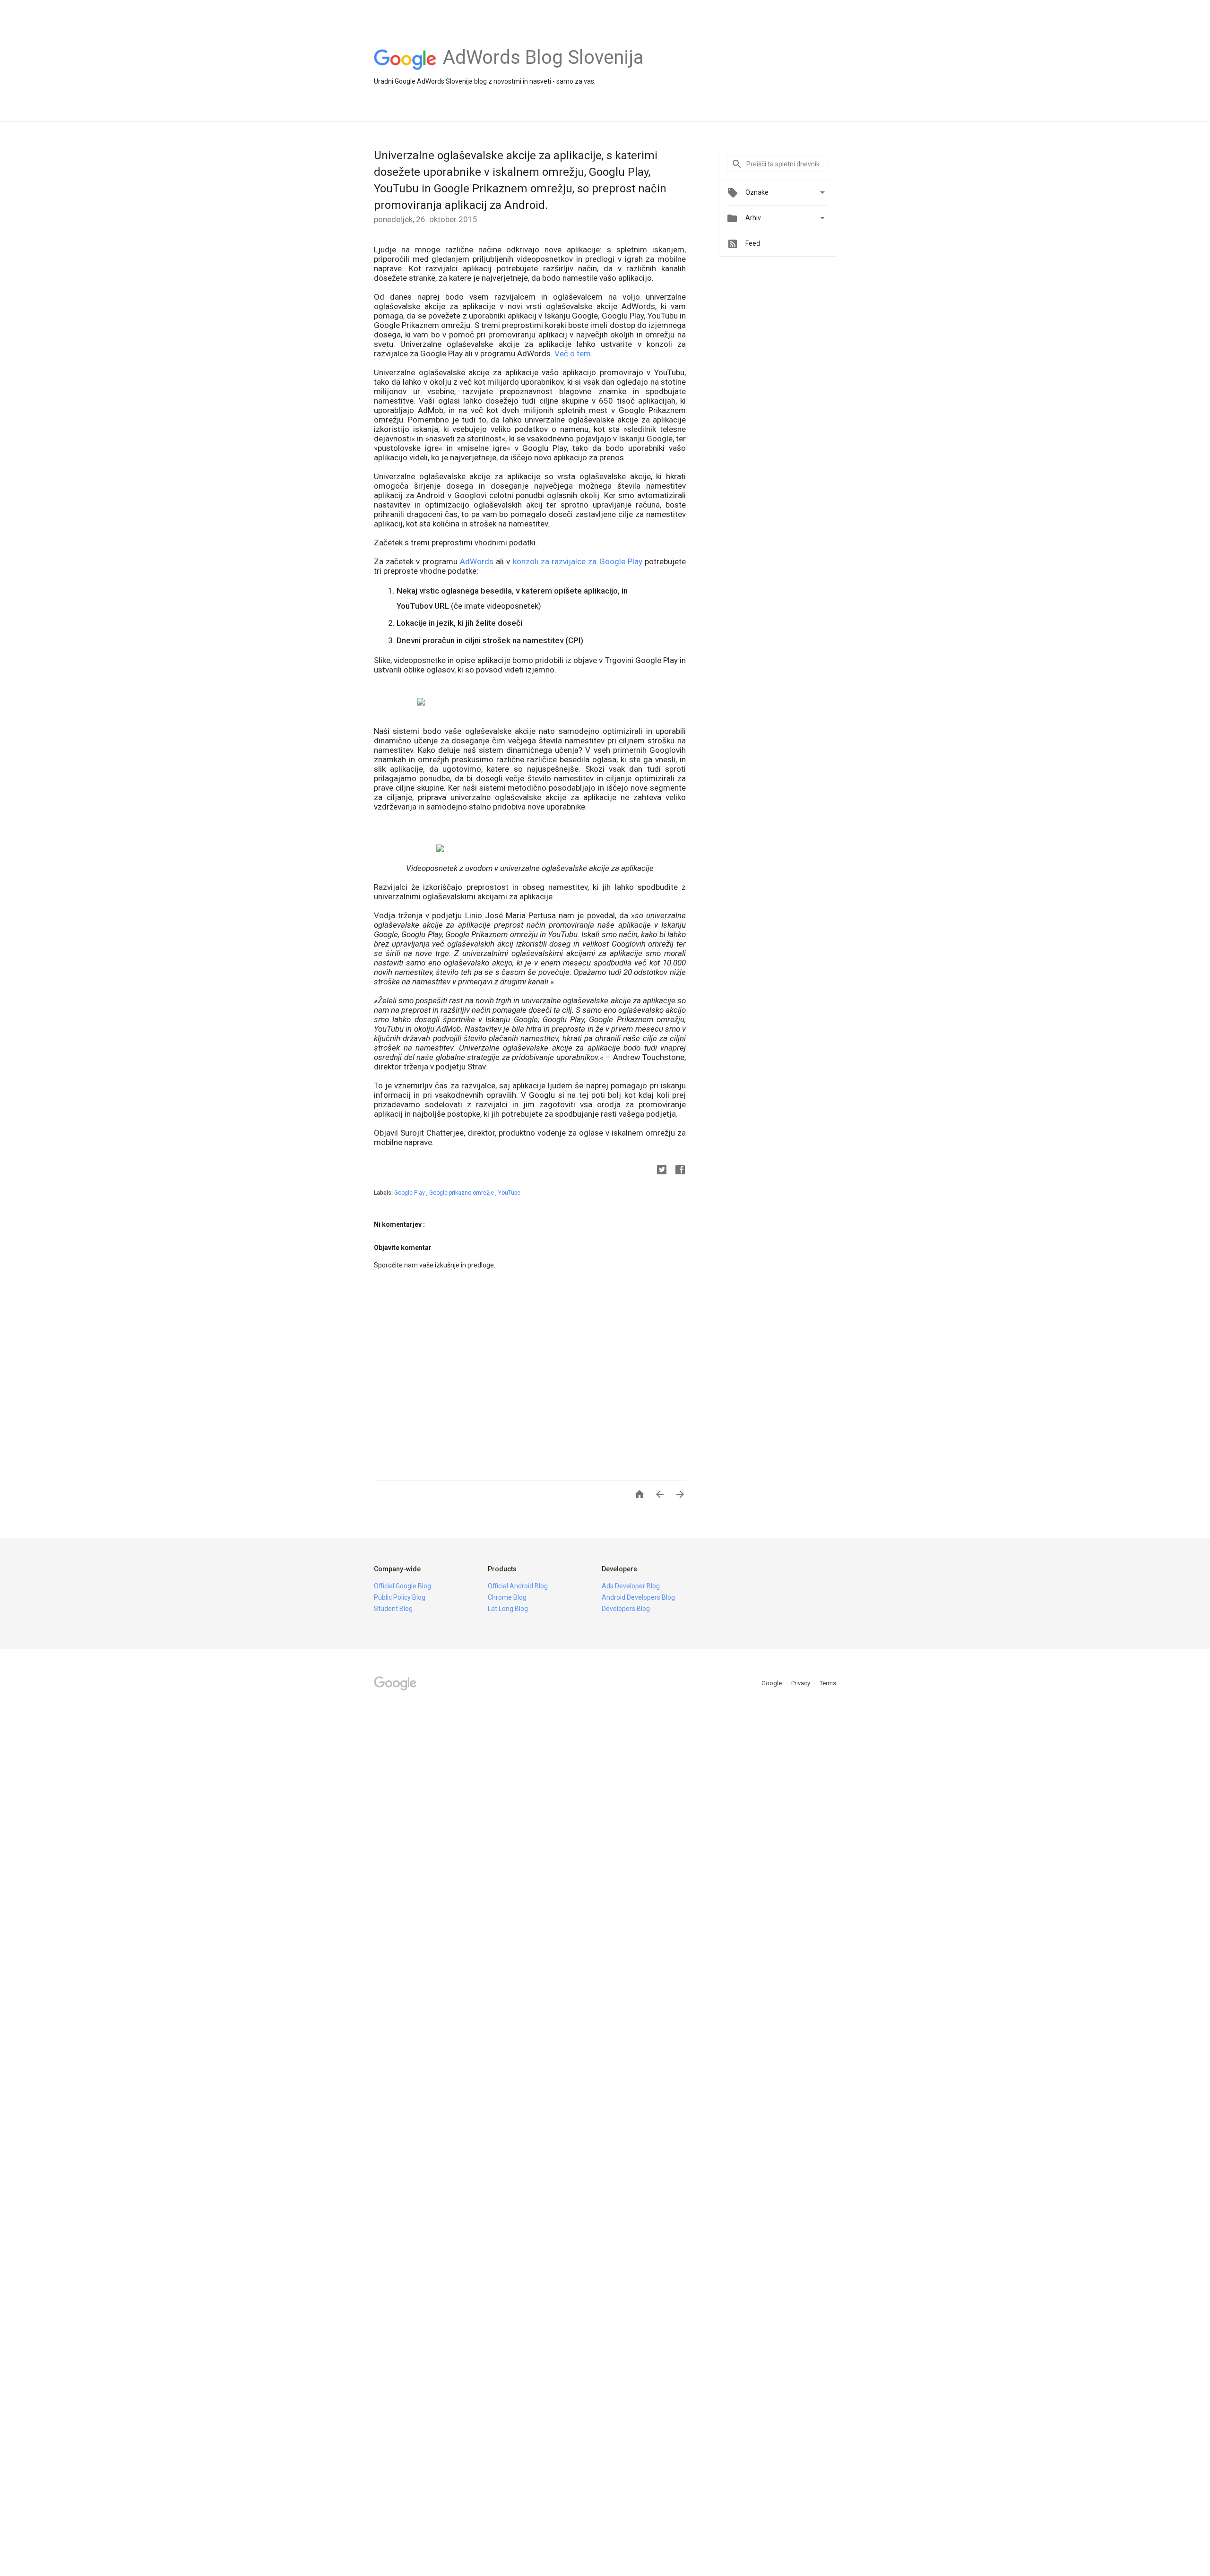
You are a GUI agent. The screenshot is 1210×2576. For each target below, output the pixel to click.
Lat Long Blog (508, 1609)
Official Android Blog (518, 1586)
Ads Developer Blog (631, 1586)
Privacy (801, 1683)
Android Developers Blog (638, 1597)
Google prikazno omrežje (462, 1193)
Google (772, 1683)
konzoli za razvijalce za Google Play (578, 561)
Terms (828, 1683)
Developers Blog (626, 1609)
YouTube (509, 1193)
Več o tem (573, 353)
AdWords (477, 561)
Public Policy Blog (400, 1597)
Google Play (410, 1193)
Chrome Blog (507, 1597)
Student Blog (393, 1609)
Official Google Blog (402, 1586)
